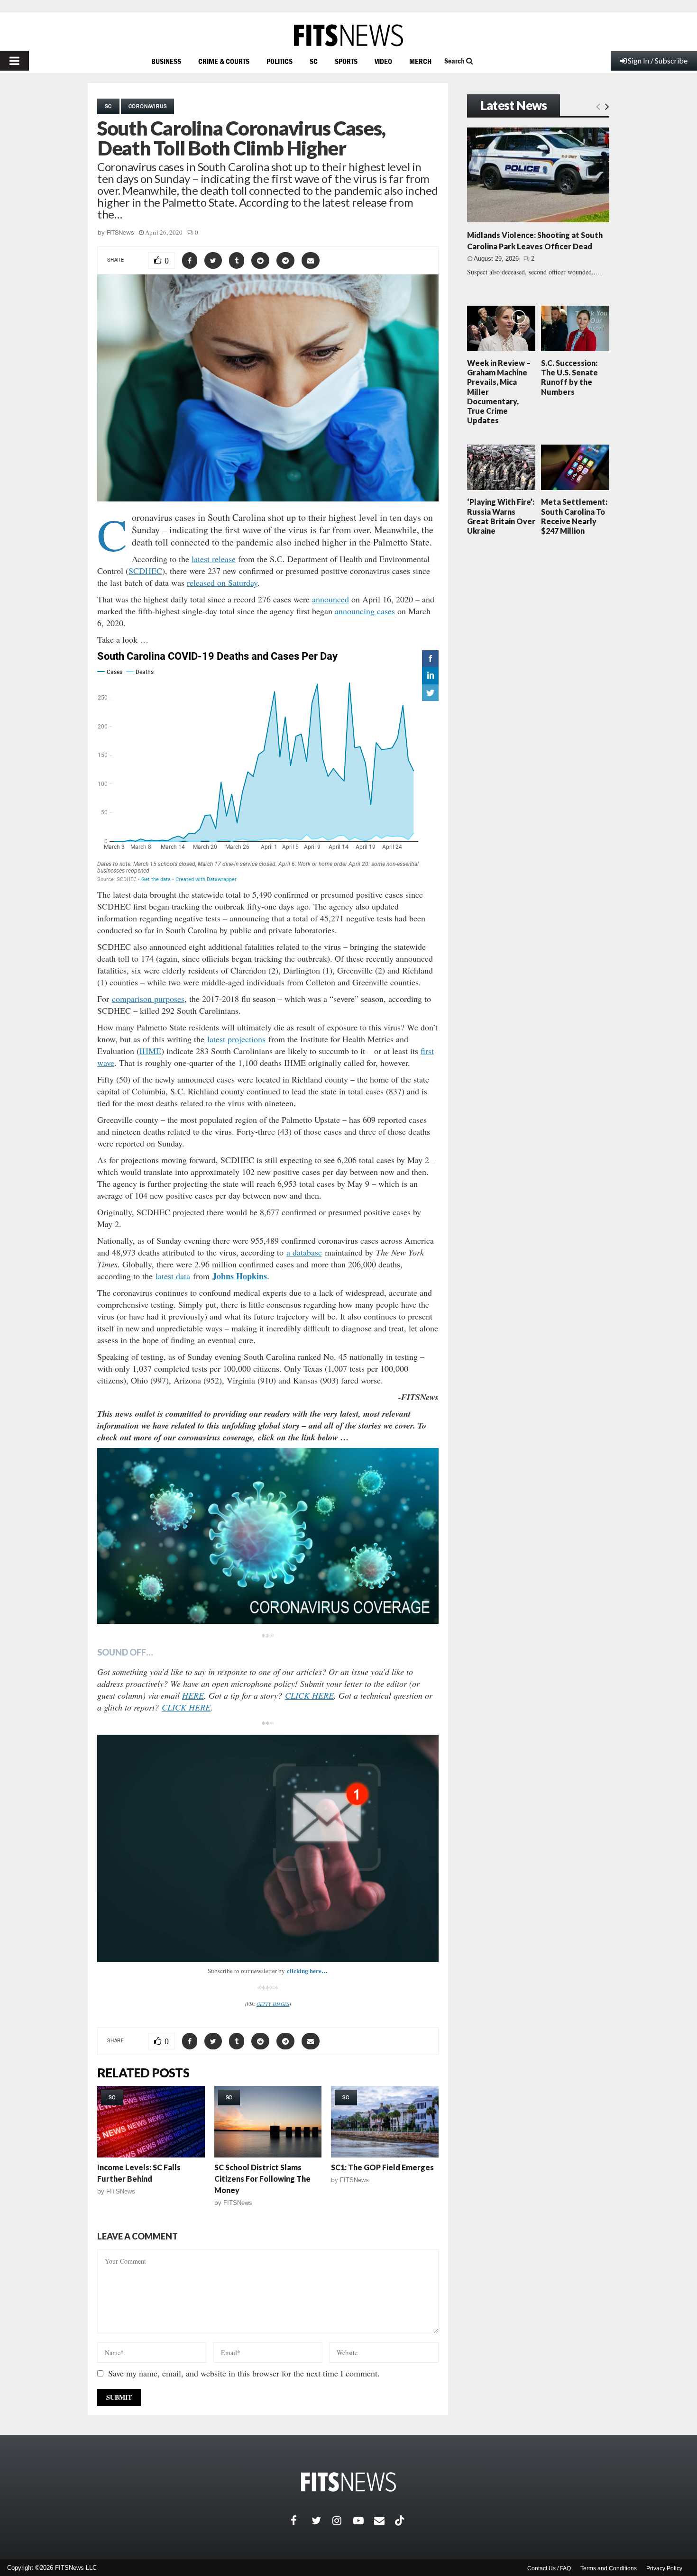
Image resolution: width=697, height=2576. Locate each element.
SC (314, 61)
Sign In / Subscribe (658, 60)
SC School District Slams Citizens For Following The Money (262, 2179)
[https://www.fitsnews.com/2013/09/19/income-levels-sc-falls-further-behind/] (151, 2122)
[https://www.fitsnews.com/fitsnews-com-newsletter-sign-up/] (268, 1848)
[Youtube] (364, 2521)
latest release (214, 559)
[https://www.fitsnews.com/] (348, 35)
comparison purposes (148, 999)
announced (330, 599)
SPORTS (346, 61)
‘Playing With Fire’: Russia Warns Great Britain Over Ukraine (501, 516)
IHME (150, 1051)
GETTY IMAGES (273, 2004)
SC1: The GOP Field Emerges (382, 2167)
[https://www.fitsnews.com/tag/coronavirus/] (268, 1536)
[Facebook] (301, 2521)
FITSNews (120, 232)
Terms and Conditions (609, 2568)
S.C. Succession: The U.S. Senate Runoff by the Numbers (569, 377)
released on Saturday (222, 583)
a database (304, 1252)
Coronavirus (148, 106)
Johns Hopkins (240, 1276)
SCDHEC (145, 571)
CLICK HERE (309, 1695)
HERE (193, 1695)
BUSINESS (166, 61)
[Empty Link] (598, 106)
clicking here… (307, 1971)
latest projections (235, 1039)
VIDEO (383, 61)
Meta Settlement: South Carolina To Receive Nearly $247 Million (574, 516)
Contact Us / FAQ (549, 2568)
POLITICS (280, 61)
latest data (173, 1276)
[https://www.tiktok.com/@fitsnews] (401, 2521)
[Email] (385, 2521)
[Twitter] (322, 2521)
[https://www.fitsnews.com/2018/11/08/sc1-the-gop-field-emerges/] (385, 2122)
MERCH (420, 61)
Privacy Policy (664, 2568)
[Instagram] (343, 2521)
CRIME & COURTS (224, 61)
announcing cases (365, 611)
